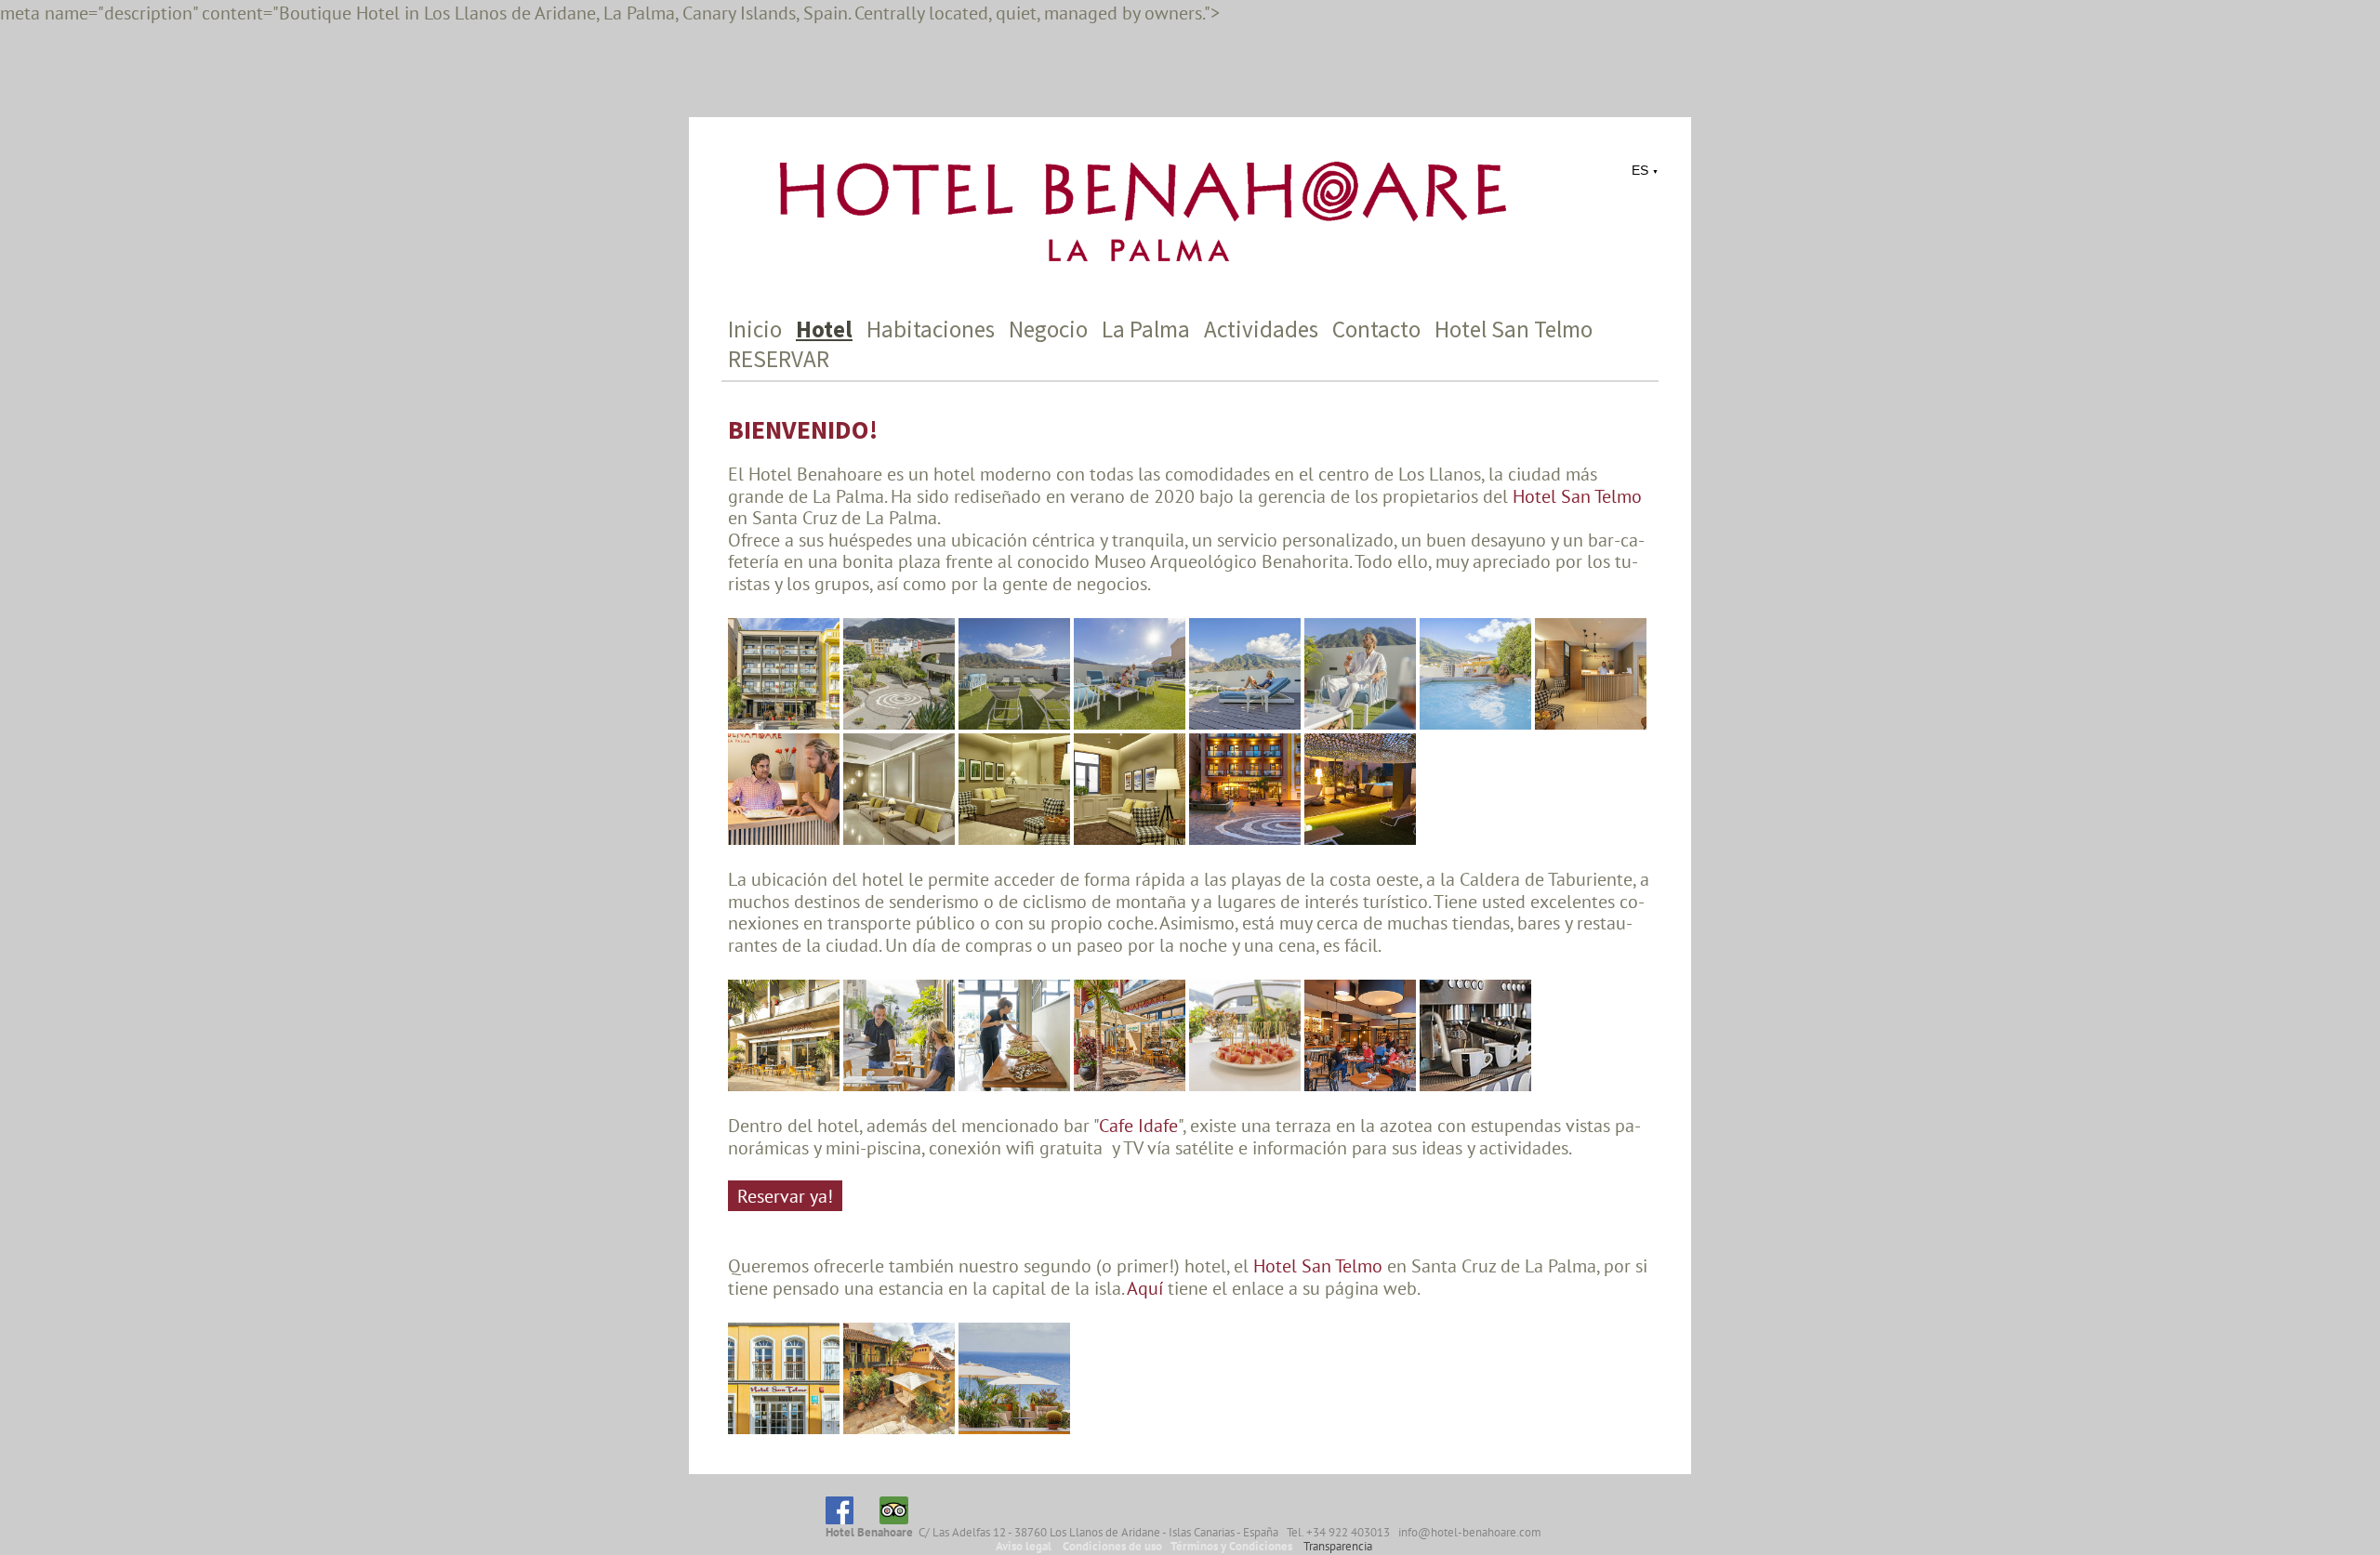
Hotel (824, 329)
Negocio (1048, 329)
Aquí (1147, 1288)
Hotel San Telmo (1514, 329)
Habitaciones (931, 329)
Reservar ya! (785, 1196)
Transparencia (1338, 1546)
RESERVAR (779, 359)
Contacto (1376, 329)
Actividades (1261, 329)
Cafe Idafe (1138, 1125)
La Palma (1146, 329)
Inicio (755, 329)
